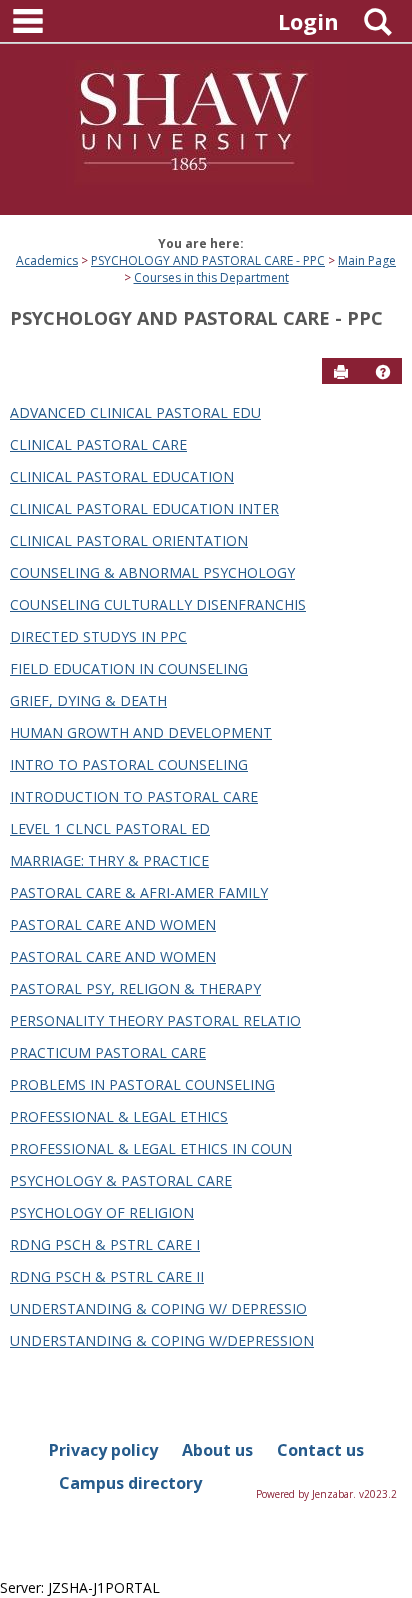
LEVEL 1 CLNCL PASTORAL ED (110, 828)
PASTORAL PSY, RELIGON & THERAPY (135, 988)
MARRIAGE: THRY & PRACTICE (109, 860)
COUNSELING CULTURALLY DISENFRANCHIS (158, 604)
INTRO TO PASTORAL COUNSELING (129, 764)
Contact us (320, 1450)
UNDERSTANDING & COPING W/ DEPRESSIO (158, 1308)
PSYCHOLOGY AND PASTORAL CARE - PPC (208, 260)
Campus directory (130, 1483)
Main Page (367, 260)
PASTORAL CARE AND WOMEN (113, 924)
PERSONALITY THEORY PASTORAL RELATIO (155, 1020)
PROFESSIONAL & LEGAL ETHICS (119, 1116)
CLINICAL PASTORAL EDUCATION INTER (144, 508)
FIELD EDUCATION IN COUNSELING (129, 668)
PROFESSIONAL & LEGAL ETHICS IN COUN (151, 1148)
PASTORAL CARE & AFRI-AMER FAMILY (139, 892)
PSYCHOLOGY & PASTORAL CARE (121, 1180)
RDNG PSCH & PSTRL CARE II (107, 1276)
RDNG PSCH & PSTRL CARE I (105, 1244)
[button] (383, 372)
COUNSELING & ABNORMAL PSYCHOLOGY (152, 572)
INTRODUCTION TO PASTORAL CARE (134, 796)
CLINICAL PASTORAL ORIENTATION (129, 540)
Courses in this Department (211, 277)
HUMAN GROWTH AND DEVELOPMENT (141, 732)
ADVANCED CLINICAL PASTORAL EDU (135, 412)
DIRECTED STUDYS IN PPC (98, 636)
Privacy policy (103, 1450)
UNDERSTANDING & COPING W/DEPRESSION (162, 1340)
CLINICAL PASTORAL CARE (98, 444)
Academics (47, 260)
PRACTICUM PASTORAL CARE (108, 1052)
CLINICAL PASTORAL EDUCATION (122, 476)
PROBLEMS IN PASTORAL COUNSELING (142, 1084)
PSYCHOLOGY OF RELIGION (102, 1212)
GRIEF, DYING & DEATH (88, 700)
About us (217, 1450)
